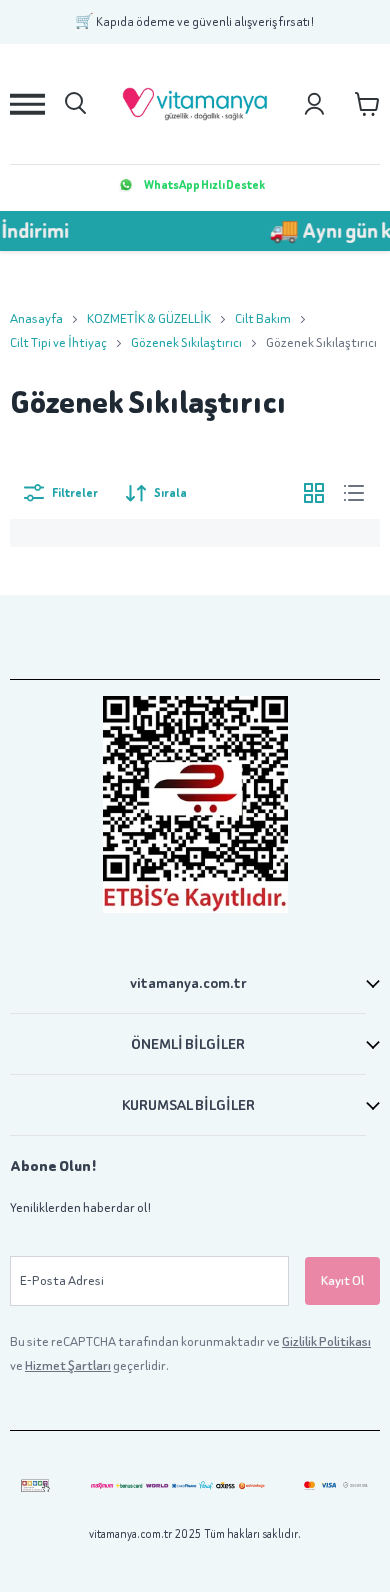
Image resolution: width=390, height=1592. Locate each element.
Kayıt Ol (342, 1280)
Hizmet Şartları (68, 1365)
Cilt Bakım (263, 318)
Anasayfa (36, 318)
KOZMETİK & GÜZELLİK (149, 318)
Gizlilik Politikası (326, 1341)
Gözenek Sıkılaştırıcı (186, 342)
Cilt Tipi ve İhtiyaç (58, 342)
